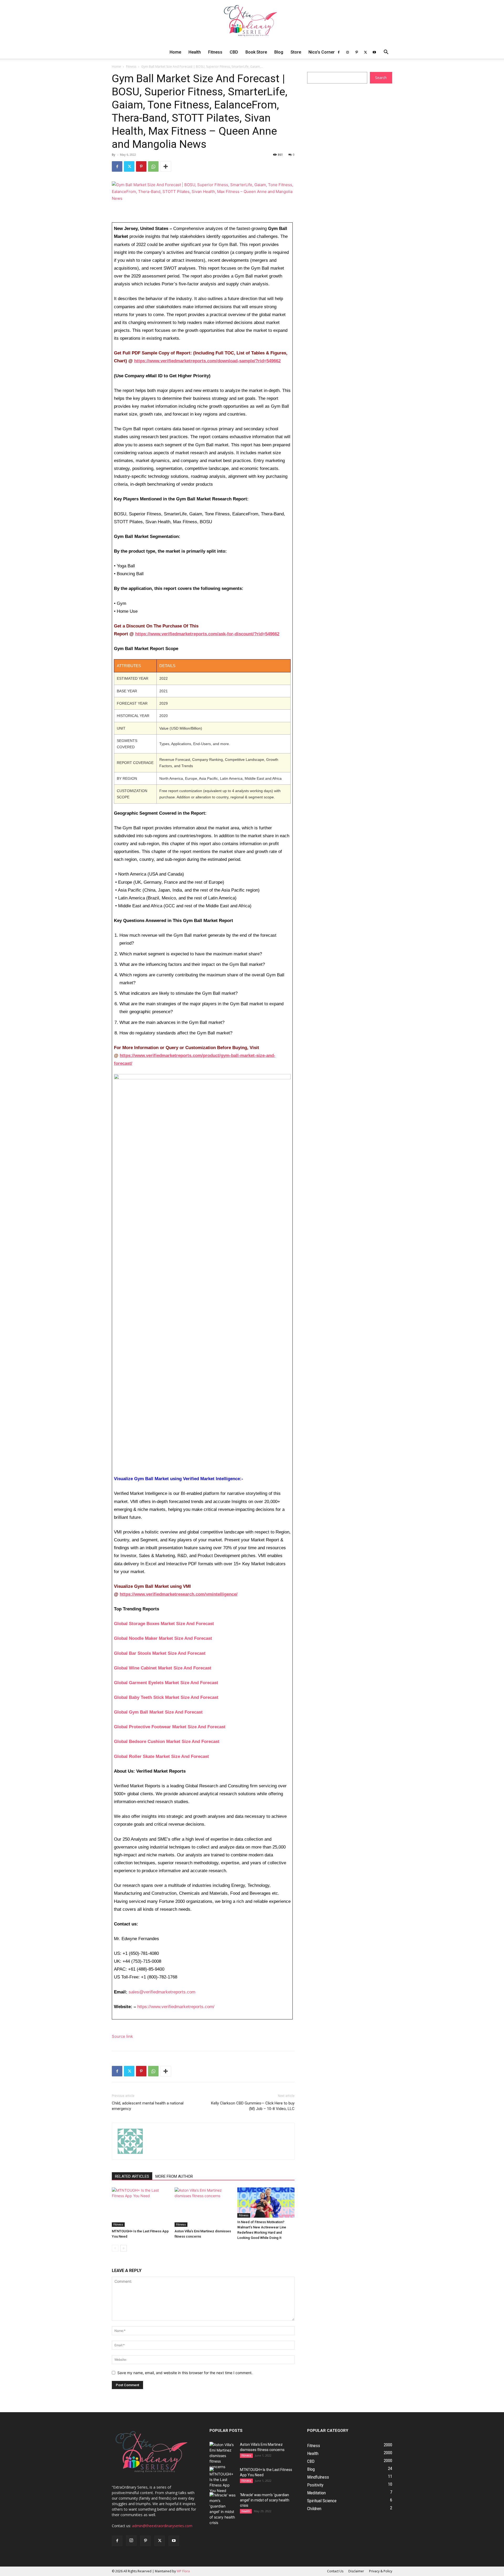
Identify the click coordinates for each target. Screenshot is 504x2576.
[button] (386, 53)
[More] (166, 166)
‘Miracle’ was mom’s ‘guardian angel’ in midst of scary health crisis (265, 2500)
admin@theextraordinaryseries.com (162, 2526)
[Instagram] (348, 52)
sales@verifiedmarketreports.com (162, 1992)
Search (381, 78)
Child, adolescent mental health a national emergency (148, 2106)
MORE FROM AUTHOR (174, 2176)
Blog (279, 52)
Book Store (256, 52)
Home (175, 52)
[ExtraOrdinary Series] (252, 23)
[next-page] (124, 2248)
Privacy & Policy (381, 2571)
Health (195, 52)
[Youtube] (374, 52)
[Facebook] (339, 52)
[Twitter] (365, 52)
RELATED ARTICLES (132, 2176)
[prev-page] (115, 2248)
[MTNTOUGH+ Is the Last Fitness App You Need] (140, 2207)
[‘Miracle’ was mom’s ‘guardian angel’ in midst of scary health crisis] (223, 2509)
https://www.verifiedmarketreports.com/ (176, 2007)
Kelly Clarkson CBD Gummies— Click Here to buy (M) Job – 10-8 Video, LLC (253, 2106)
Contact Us (335, 2571)
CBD (234, 52)
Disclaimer (356, 2571)
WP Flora (183, 2571)
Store (296, 52)
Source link (122, 2036)
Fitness (215, 52)
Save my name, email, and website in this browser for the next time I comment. (185, 2373)
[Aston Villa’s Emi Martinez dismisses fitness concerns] (203, 2207)
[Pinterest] (356, 52)
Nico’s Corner (322, 52)
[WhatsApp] (153, 166)
